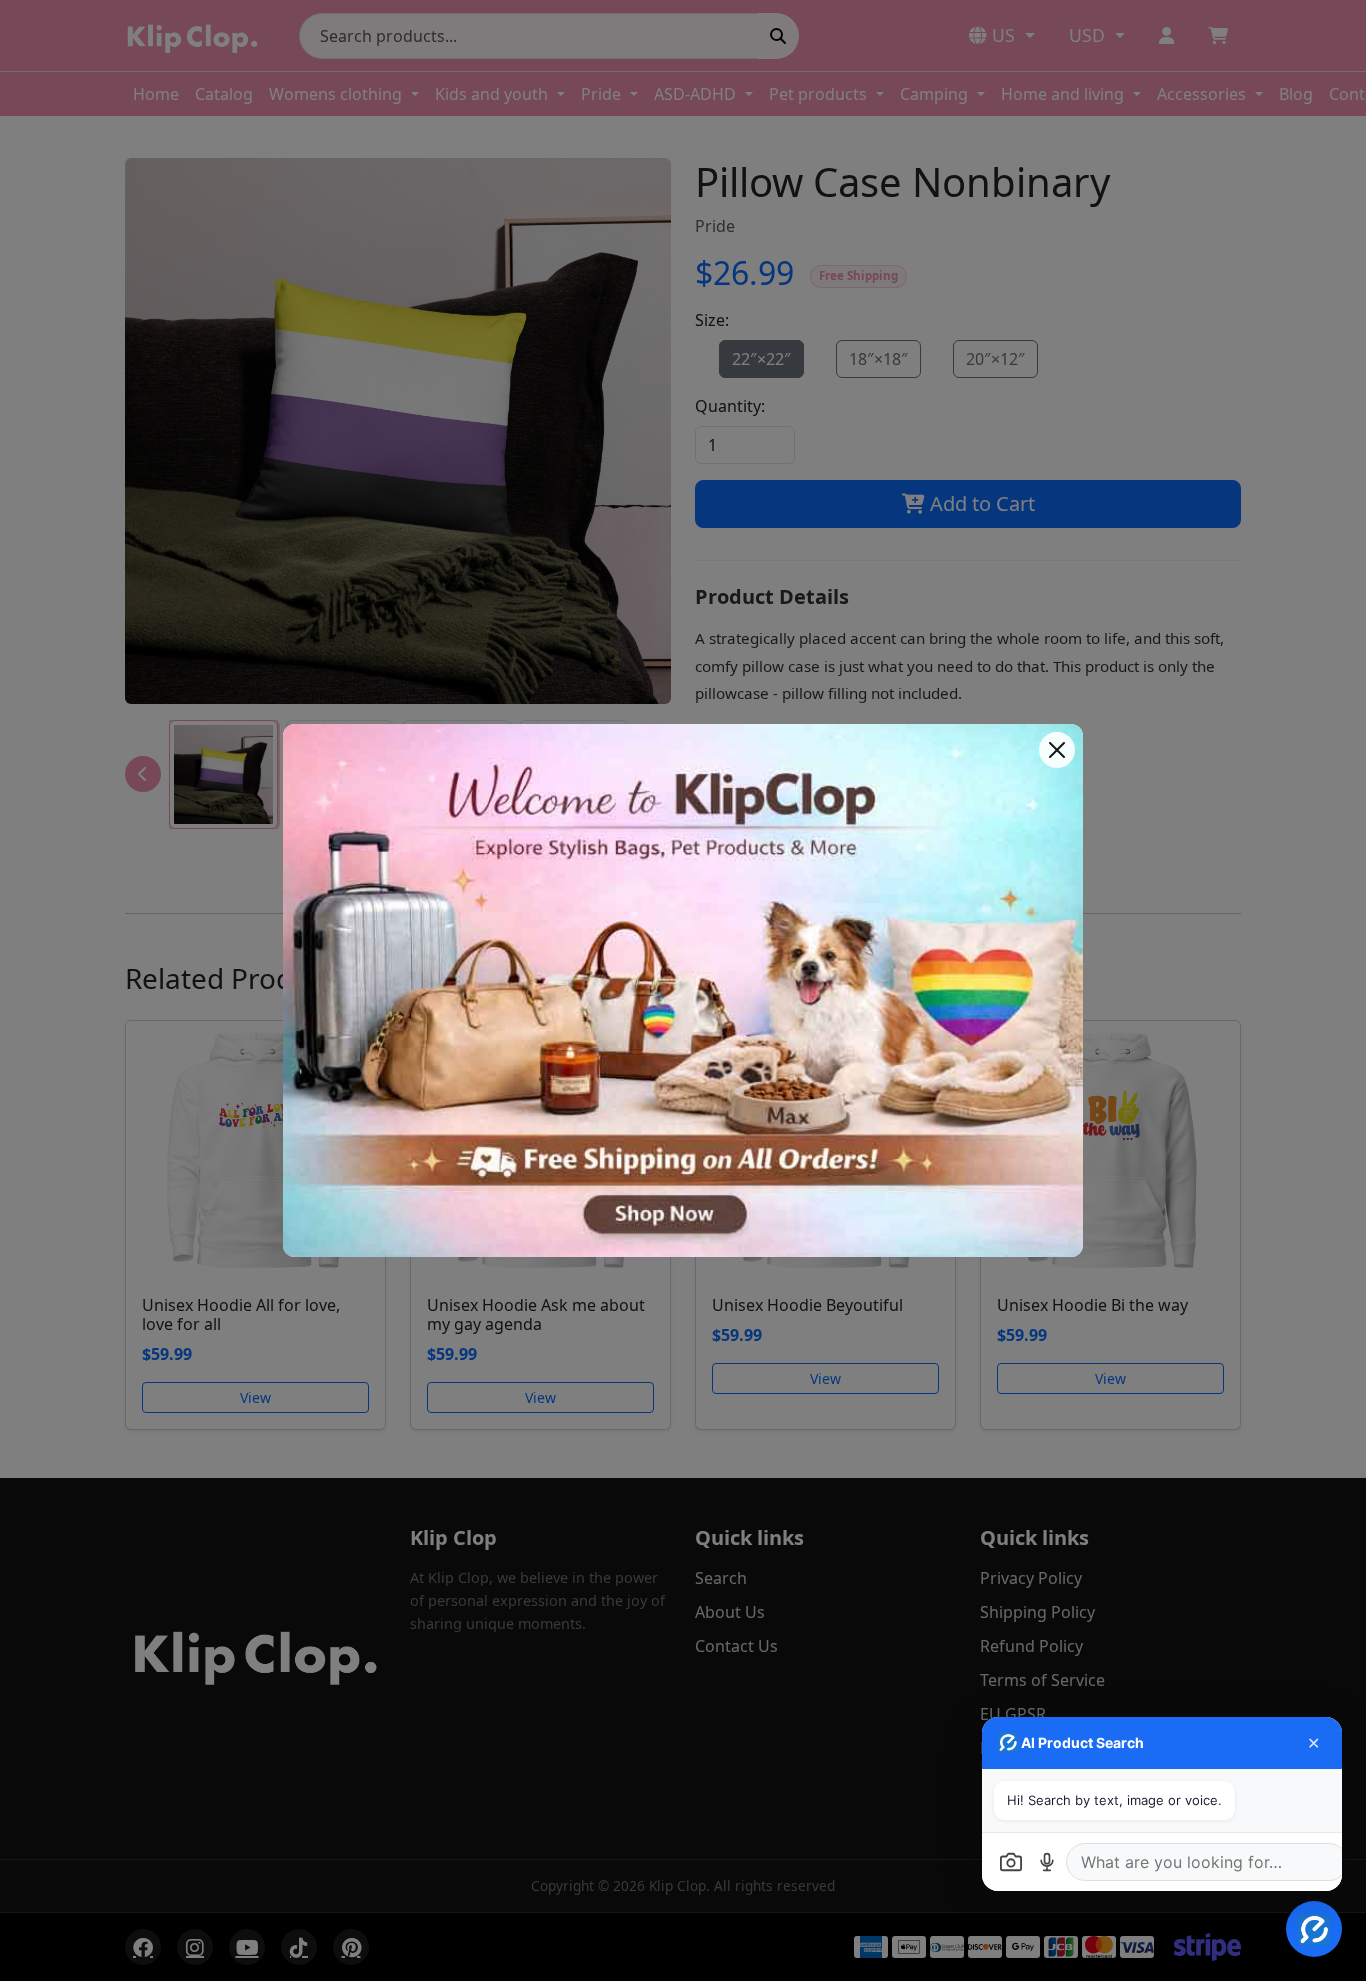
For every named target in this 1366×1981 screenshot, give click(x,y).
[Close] (1057, 750)
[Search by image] (1011, 1862)
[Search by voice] (1047, 1862)
